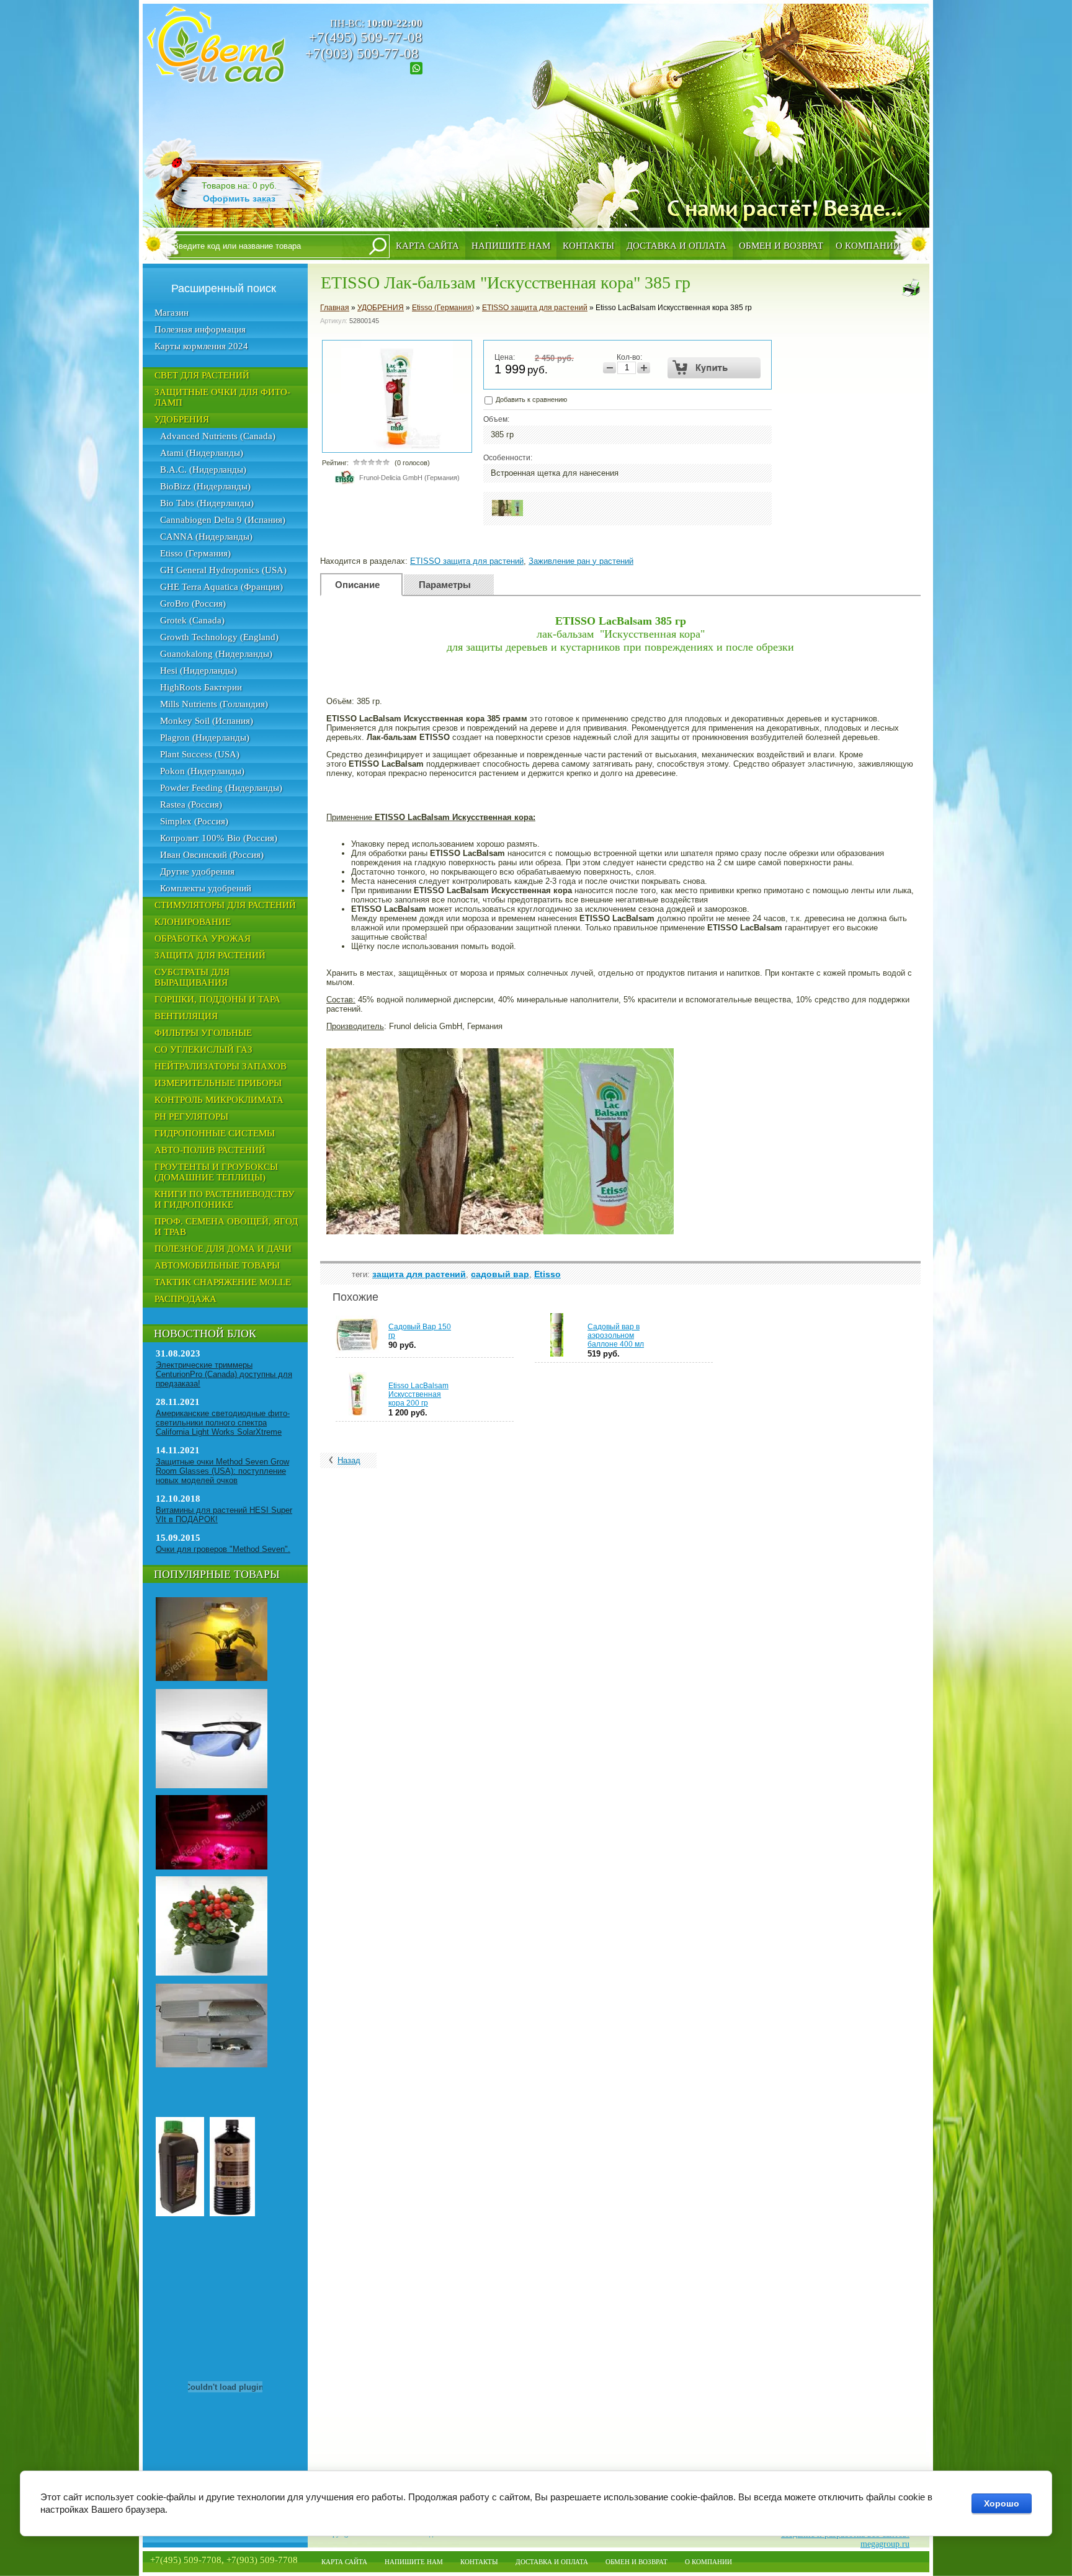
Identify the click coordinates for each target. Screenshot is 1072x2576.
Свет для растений (202, 375)
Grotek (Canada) (192, 620)
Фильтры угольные (203, 1033)
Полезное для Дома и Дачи (223, 1249)
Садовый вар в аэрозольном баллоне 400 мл (616, 1335)
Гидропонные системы (215, 1133)
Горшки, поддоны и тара (217, 999)
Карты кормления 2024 (201, 346)
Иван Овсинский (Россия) (212, 855)
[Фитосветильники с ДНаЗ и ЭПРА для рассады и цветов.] (212, 1678)
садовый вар (500, 1274)
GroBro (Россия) (193, 604)
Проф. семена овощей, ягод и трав (226, 1227)
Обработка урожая (203, 938)
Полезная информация (200, 329)
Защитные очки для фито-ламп (222, 397)
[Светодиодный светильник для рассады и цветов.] (212, 1867)
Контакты (588, 246)
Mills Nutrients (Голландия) (214, 704)
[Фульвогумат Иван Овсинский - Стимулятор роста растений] (232, 2214)
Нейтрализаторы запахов (221, 1066)
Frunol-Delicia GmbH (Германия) (409, 478)
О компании (868, 246)
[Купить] (714, 368)
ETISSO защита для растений (535, 308)
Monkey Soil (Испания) (207, 721)
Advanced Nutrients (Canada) (218, 436)
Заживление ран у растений (581, 561)
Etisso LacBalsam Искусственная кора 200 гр (418, 1394)
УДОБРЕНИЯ (182, 419)
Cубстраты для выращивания (192, 977)
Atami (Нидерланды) (202, 453)
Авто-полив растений (210, 1150)
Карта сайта (427, 246)
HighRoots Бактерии (201, 687)
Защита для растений (210, 955)
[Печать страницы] (911, 288)
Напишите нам (511, 246)
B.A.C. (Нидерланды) (203, 470)
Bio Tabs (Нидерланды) (207, 503)
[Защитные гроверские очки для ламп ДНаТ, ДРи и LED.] (212, 1786)
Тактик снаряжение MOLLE (223, 1282)
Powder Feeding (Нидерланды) (221, 788)
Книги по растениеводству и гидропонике (225, 1199)
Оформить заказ (239, 198)
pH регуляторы (191, 1116)
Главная (335, 308)
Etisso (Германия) (195, 553)
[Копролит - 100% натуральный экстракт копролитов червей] (180, 2214)
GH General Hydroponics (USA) (223, 570)
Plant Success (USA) (200, 754)
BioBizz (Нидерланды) (205, 486)
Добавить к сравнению (530, 399)
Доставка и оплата (677, 246)
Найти (378, 246)
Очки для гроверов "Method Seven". (223, 1549)
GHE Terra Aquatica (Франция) (221, 587)
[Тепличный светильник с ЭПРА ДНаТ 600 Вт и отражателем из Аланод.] (212, 2065)
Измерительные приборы (218, 1083)
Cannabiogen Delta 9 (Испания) (223, 520)
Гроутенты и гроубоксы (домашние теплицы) (216, 1172)
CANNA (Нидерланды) (206, 537)
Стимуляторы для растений (225, 905)
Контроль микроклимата (219, 1100)
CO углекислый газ (203, 1050)
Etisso (547, 1274)
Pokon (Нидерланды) (202, 771)
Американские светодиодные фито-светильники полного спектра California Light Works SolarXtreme (223, 1423)
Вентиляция (186, 1016)
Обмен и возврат (781, 246)
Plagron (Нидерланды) (205, 738)
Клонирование (193, 922)
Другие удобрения (197, 871)
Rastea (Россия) (191, 804)
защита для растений (419, 1274)
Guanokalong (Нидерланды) (216, 654)
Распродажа (185, 1299)
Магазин (172, 313)
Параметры (445, 585)
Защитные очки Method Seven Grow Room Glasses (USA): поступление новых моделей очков (222, 1471)
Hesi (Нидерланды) (199, 671)
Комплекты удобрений (206, 888)
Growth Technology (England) (219, 637)
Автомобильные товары (217, 1265)
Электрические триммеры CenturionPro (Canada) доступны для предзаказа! (224, 1374)
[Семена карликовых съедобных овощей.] (212, 1973)
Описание (357, 585)
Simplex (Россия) (194, 821)
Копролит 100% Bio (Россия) (219, 838)
